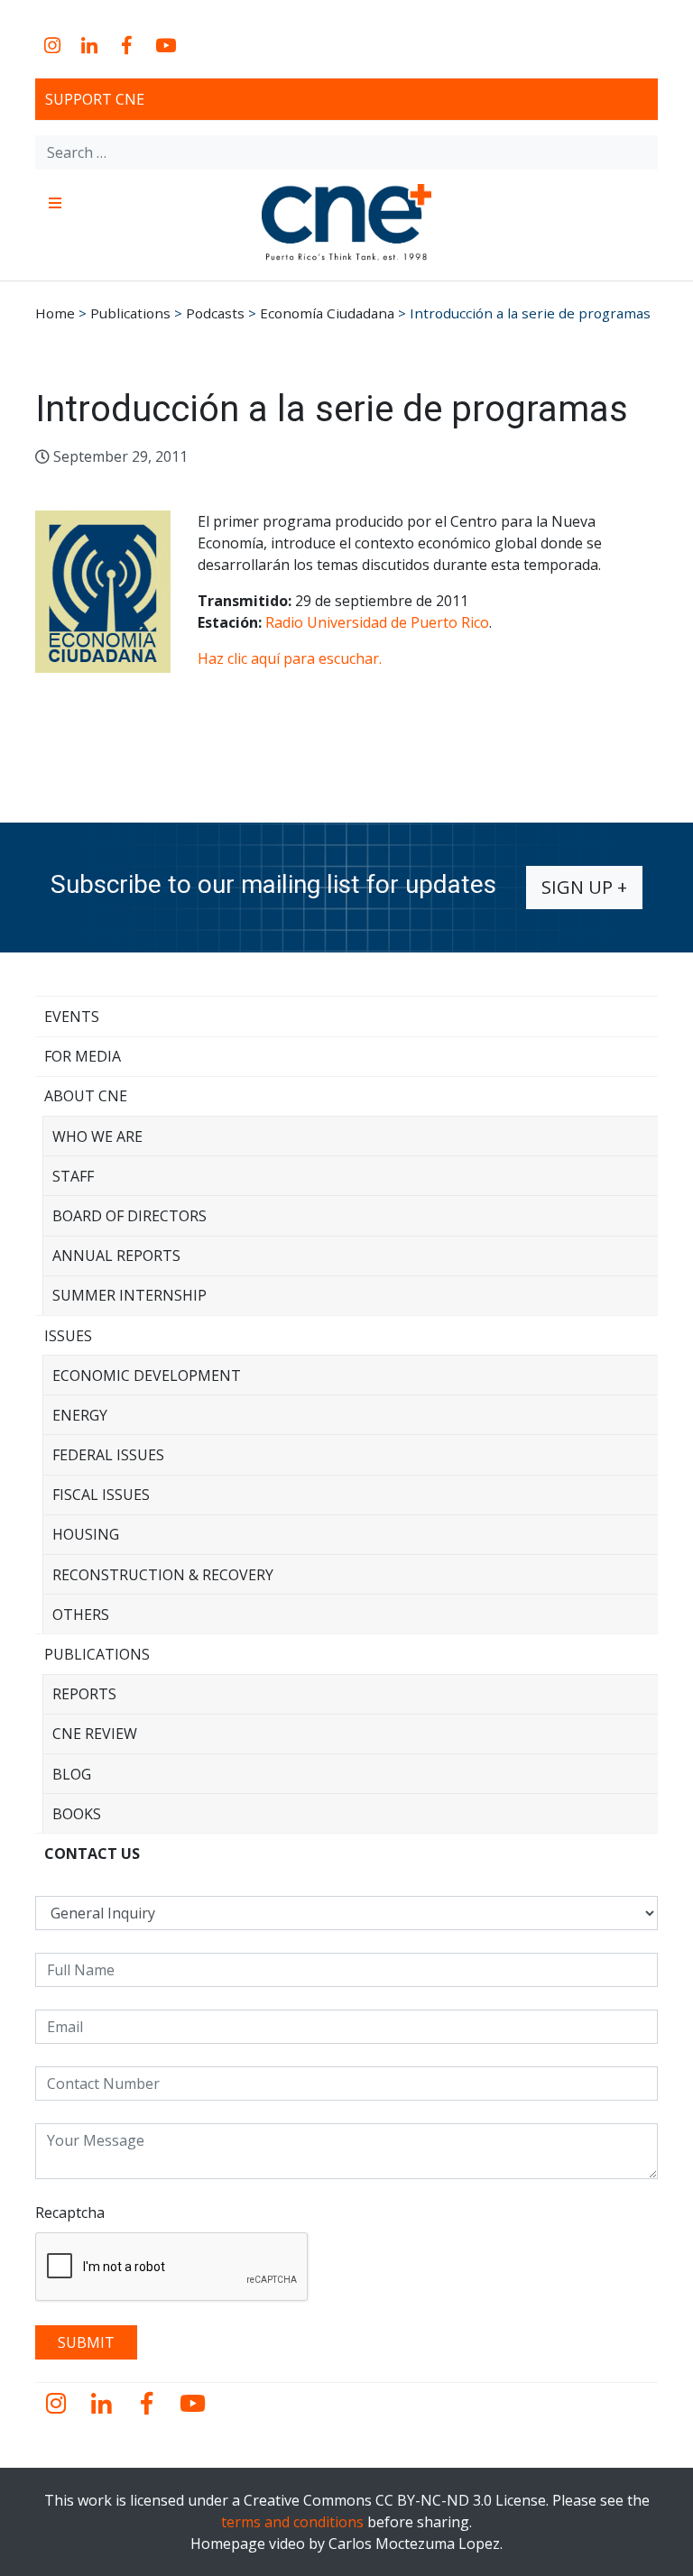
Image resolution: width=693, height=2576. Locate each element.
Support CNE (95, 99)
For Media (83, 1056)
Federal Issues (108, 1455)
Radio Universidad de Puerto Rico (377, 622)
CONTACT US (92, 1854)
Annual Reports (116, 1256)
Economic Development (147, 1375)
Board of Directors (129, 1216)
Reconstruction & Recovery (163, 1575)
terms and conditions (292, 2522)
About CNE (86, 1096)
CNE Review (95, 1734)
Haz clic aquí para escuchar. (290, 658)
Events (72, 1017)
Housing (86, 1534)
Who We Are (97, 1136)
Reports (84, 1694)
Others (81, 1615)
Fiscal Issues (101, 1495)
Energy (80, 1415)
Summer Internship (129, 1295)
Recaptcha (70, 2213)
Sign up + (584, 887)
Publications (97, 1654)
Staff (73, 1176)
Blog (72, 1774)
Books (77, 1814)
